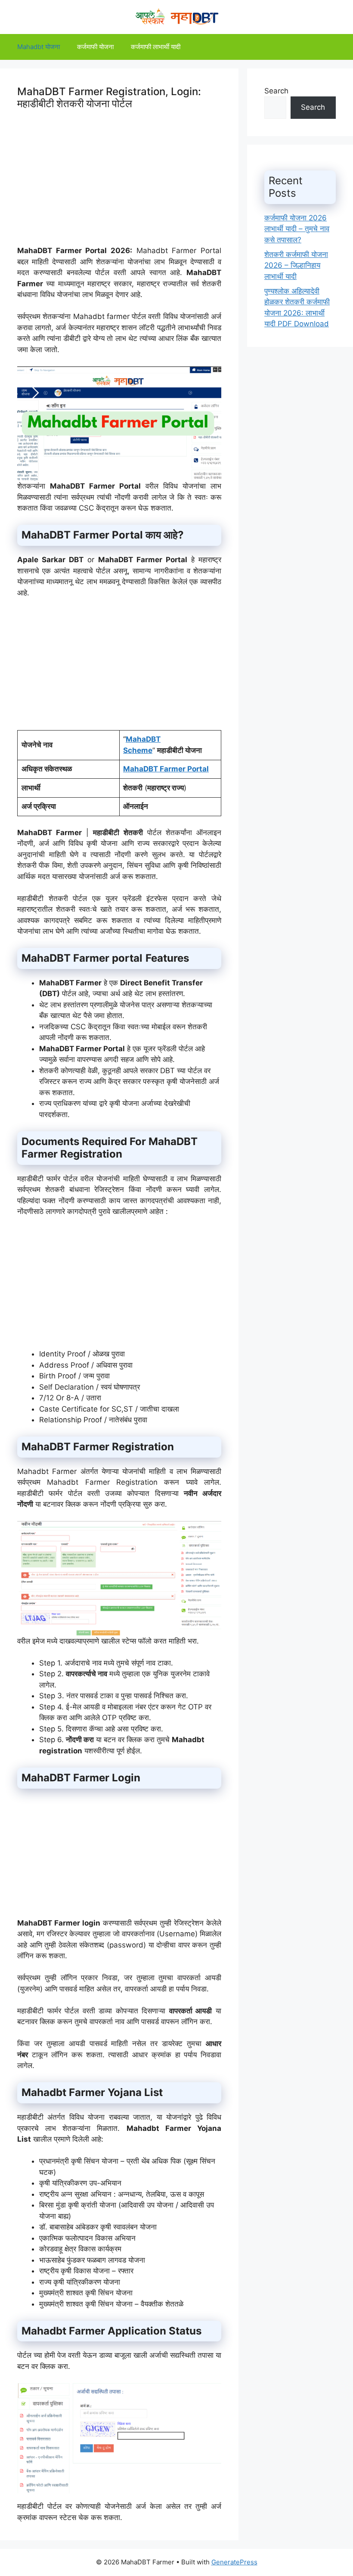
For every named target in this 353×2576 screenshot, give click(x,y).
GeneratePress (234, 2562)
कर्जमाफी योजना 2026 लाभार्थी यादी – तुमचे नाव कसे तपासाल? (297, 229)
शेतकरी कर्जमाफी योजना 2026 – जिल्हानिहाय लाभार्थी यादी (296, 265)
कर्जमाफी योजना (95, 47)
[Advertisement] (119, 185)
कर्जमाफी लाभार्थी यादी (156, 47)
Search (276, 91)
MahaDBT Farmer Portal (166, 769)
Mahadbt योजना (39, 47)
